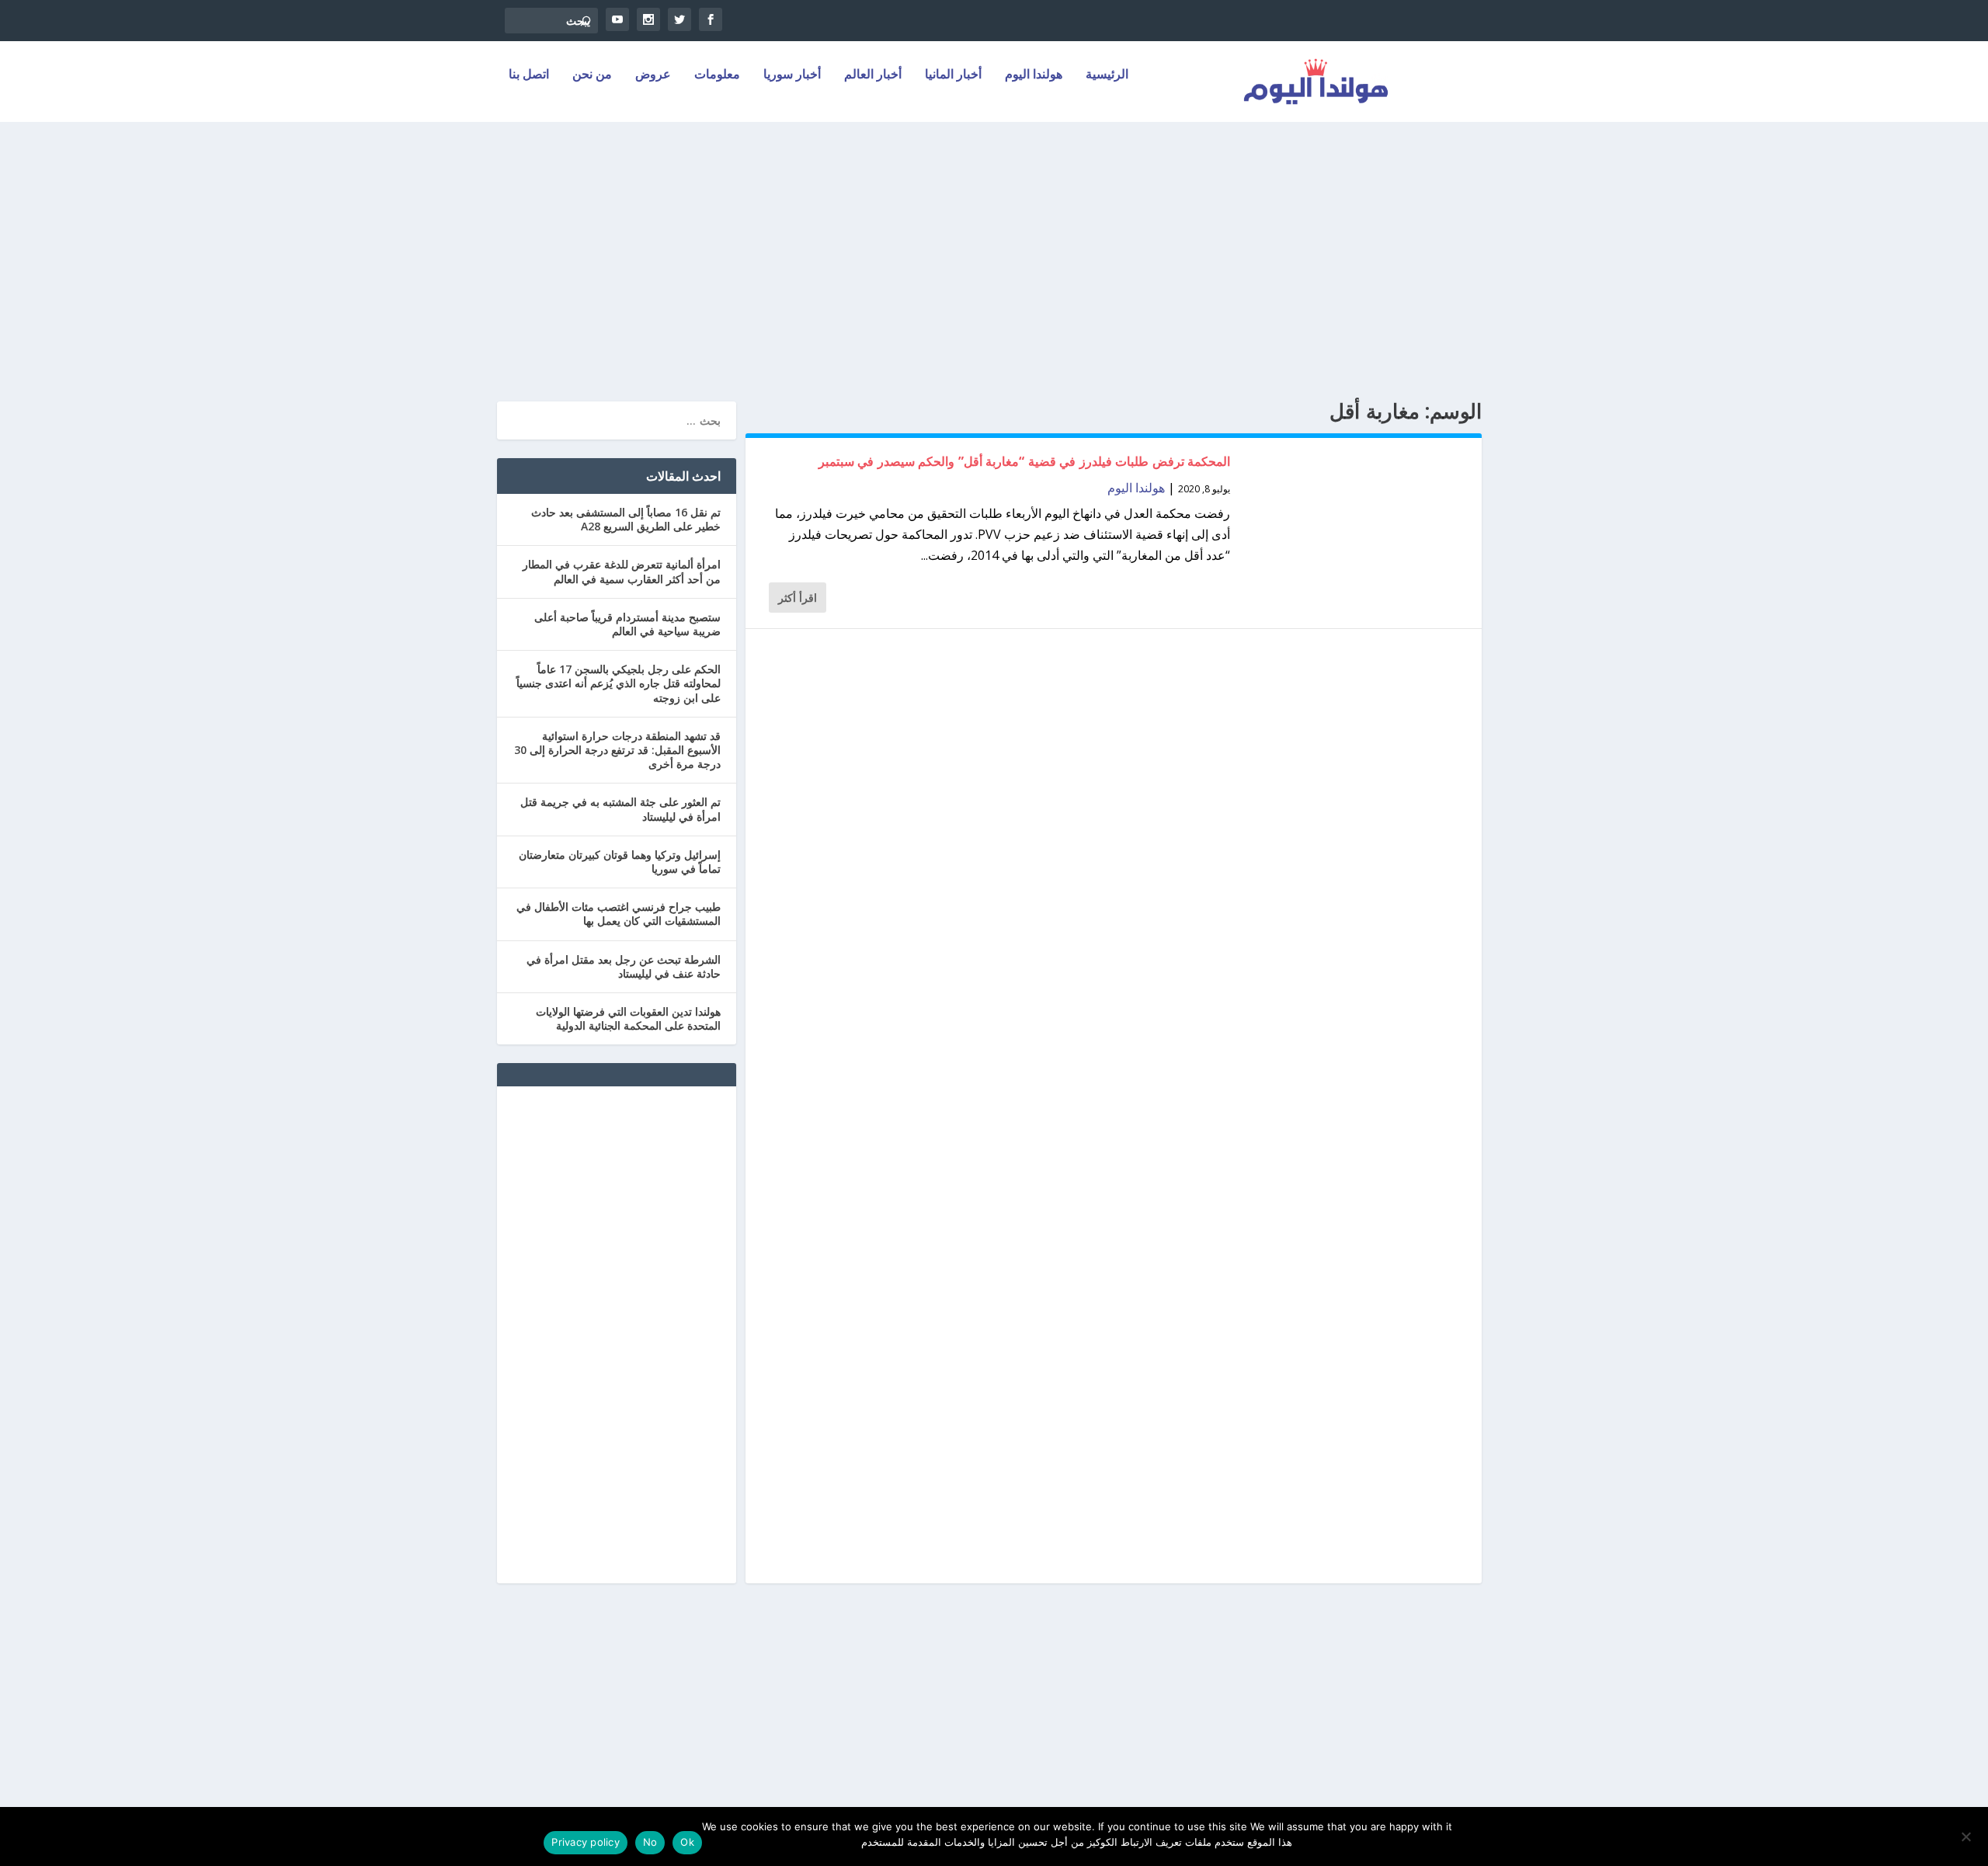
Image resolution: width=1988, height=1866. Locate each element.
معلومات (717, 75)
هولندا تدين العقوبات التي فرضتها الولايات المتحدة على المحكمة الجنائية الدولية (628, 1018)
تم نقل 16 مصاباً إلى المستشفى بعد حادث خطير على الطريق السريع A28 (626, 519)
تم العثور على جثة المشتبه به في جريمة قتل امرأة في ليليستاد (620, 809)
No (650, 1842)
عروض (653, 75)
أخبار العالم (873, 75)
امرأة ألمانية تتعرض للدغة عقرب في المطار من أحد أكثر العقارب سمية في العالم (622, 571)
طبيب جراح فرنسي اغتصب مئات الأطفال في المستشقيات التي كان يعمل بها (619, 914)
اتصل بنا (529, 75)
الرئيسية (1107, 75)
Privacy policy (586, 1842)
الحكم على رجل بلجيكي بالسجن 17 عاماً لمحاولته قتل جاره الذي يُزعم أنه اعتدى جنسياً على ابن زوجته (619, 683)
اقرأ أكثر (798, 598)
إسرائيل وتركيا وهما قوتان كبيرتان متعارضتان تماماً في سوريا (620, 862)
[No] (1967, 1836)
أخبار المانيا (953, 75)
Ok (687, 1842)
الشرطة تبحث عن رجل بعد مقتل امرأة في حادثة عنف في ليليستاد (624, 966)
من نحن (592, 75)
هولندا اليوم (1034, 75)
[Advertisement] (994, 262)
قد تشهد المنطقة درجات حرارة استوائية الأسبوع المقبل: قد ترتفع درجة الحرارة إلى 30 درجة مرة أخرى (617, 750)
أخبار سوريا (792, 75)
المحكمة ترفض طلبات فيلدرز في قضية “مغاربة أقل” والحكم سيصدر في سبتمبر (1025, 461)
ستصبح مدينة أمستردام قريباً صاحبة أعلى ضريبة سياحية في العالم (627, 624)
